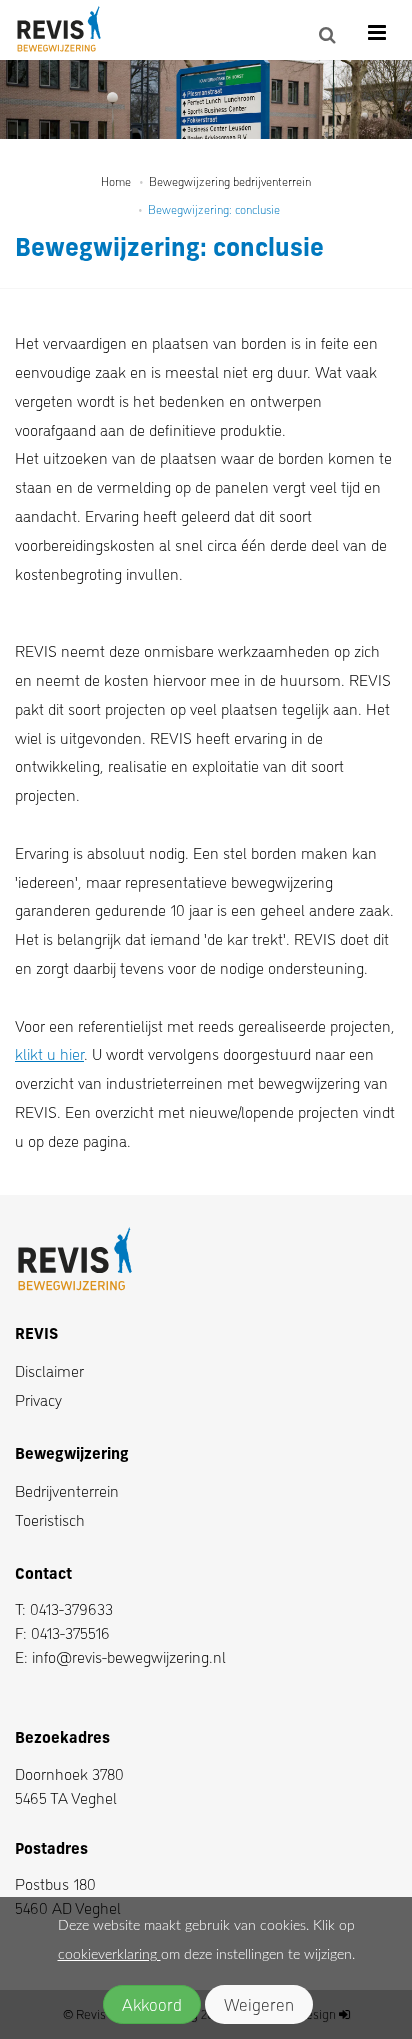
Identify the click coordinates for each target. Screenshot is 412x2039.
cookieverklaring (109, 1955)
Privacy (38, 1399)
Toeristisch (50, 1519)
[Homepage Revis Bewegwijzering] (70, 30)
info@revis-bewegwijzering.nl (129, 1656)
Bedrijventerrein (67, 1490)
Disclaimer (49, 1370)
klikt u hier (49, 1053)
